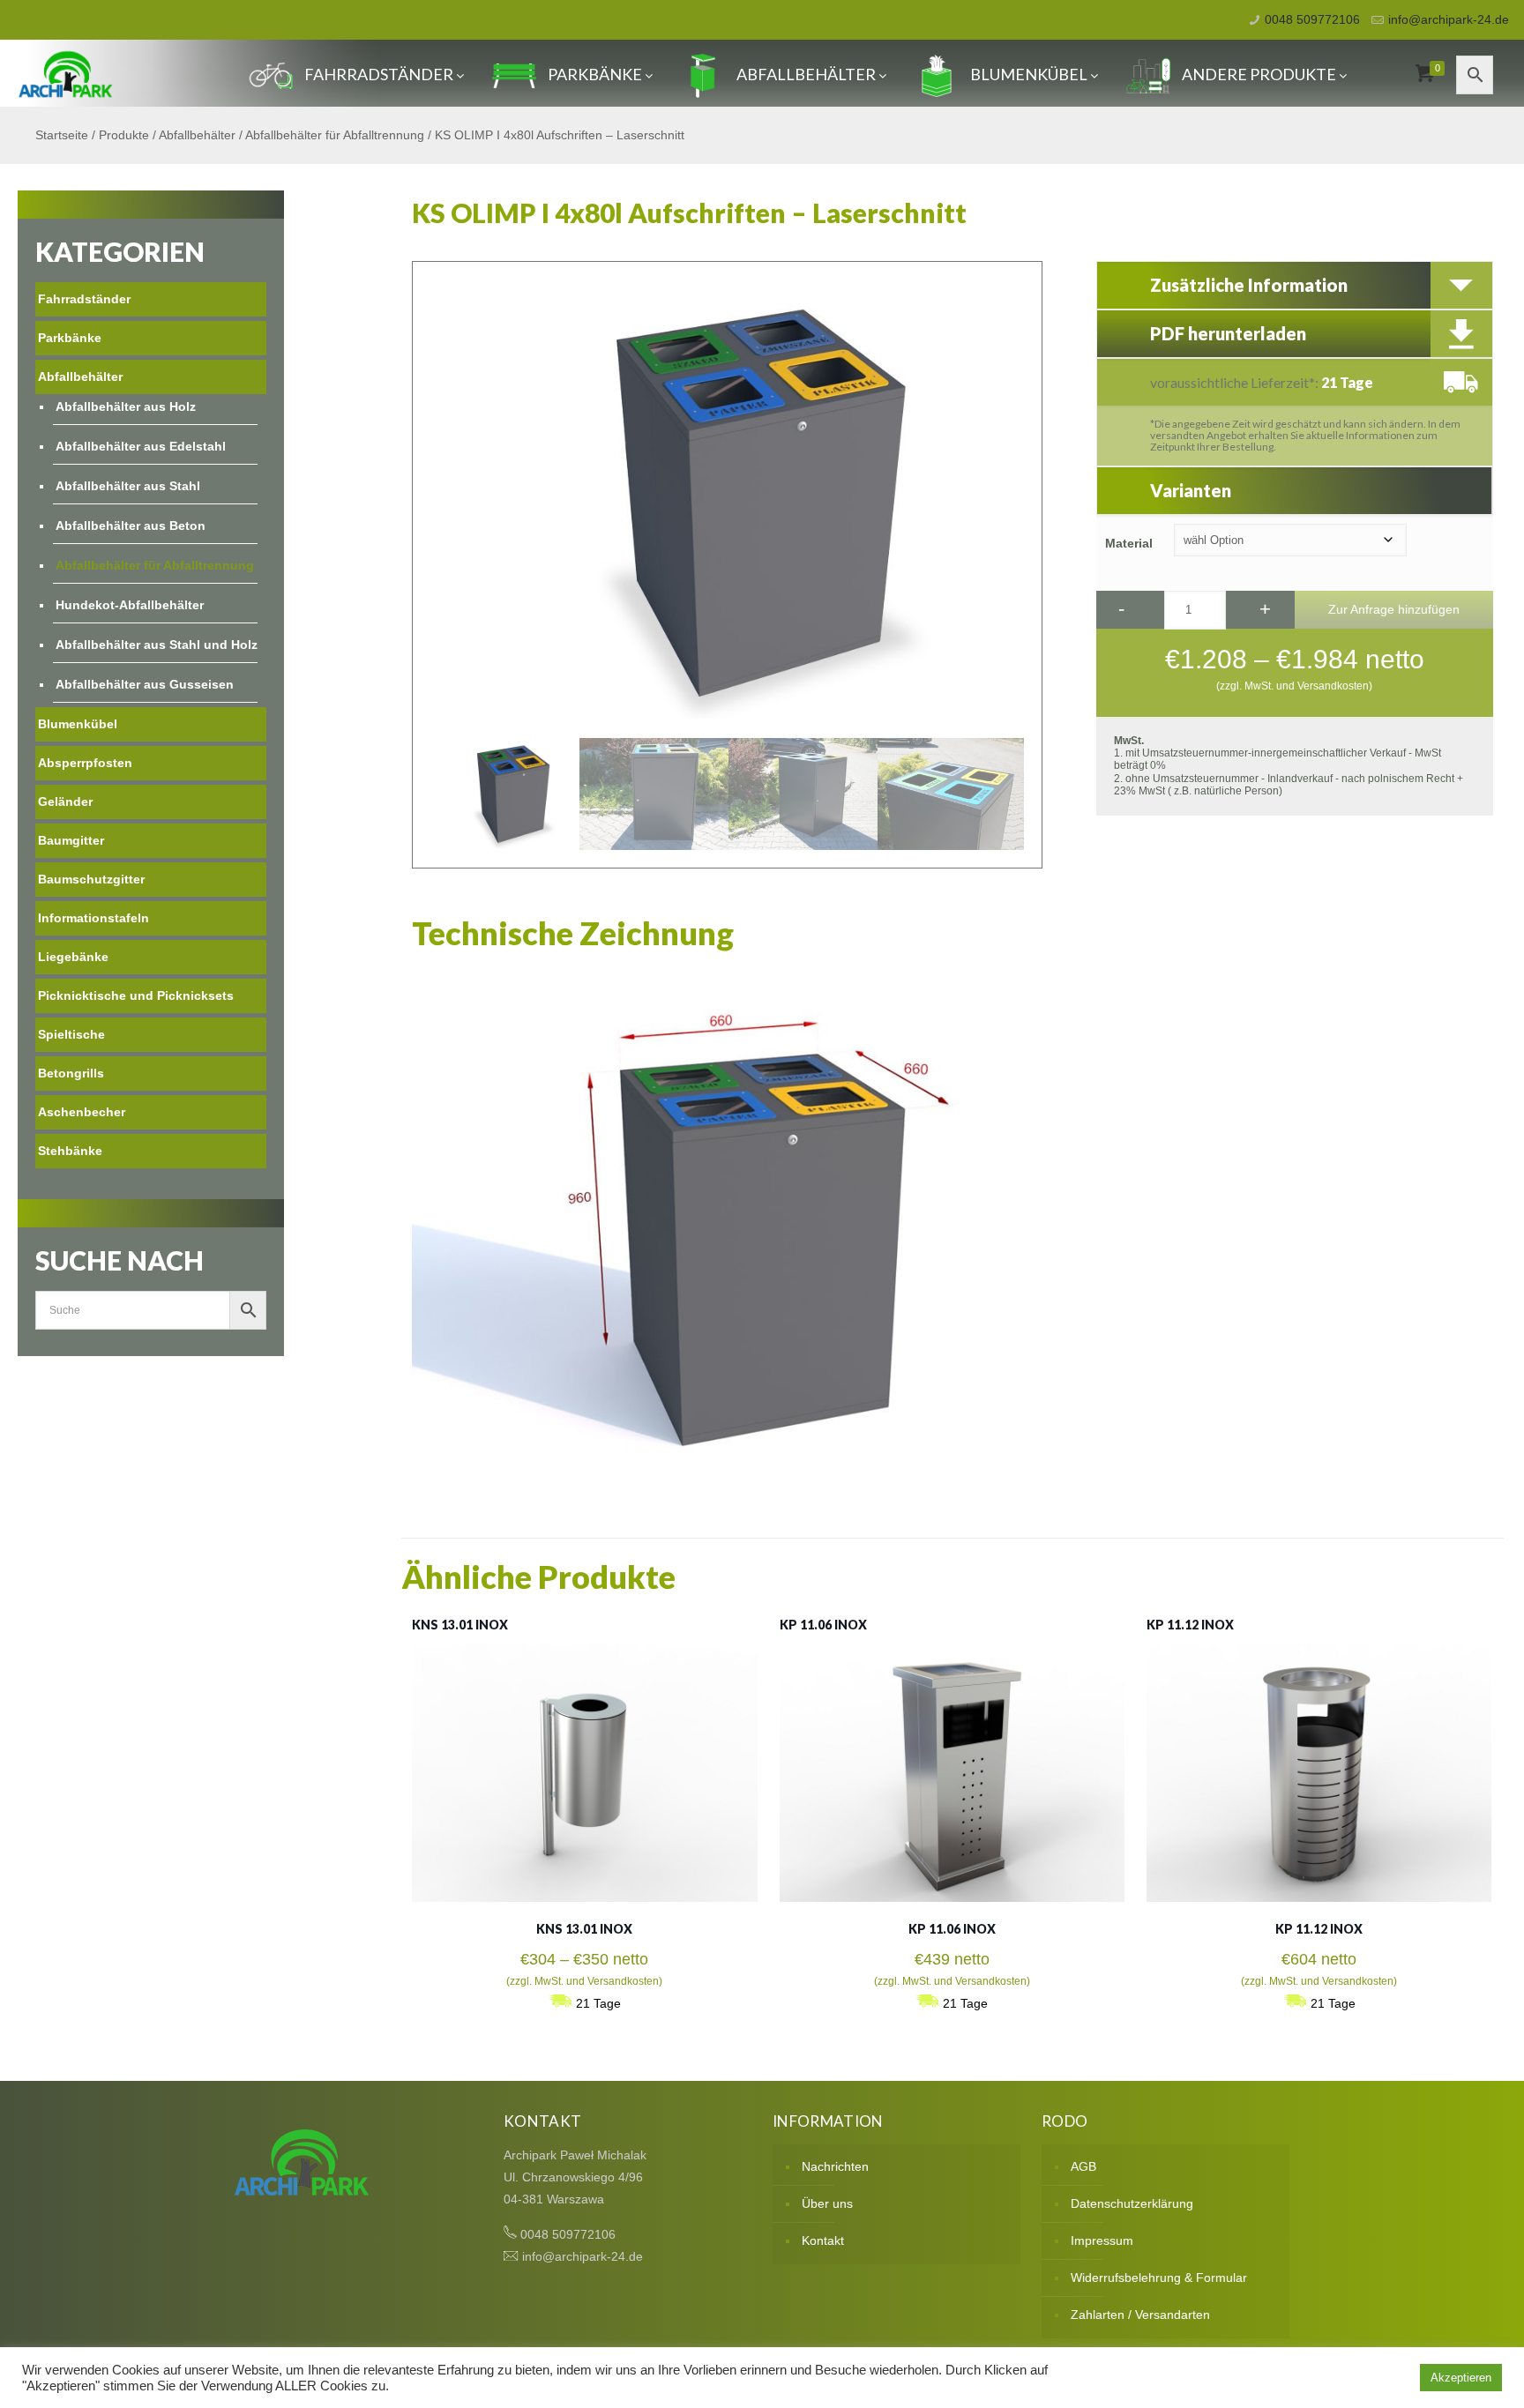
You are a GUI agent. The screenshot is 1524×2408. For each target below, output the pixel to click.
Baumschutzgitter (91, 879)
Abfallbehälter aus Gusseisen (145, 684)
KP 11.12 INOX (1190, 1625)
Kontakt (823, 2240)
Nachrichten (835, 2166)
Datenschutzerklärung (1132, 2203)
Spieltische (71, 1034)
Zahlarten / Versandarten (1140, 2315)
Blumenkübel (1029, 74)
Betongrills (71, 1073)
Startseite (62, 135)
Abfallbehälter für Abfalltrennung (335, 135)
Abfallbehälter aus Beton (131, 526)
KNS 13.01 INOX (460, 1625)
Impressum (1102, 2240)
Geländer (65, 801)
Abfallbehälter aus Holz (126, 406)
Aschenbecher (82, 1112)
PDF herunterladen (1228, 333)
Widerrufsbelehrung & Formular (1159, 2278)
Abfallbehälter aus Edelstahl (141, 446)
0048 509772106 (1312, 19)
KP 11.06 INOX (823, 1625)
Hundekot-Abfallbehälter (130, 605)
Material (1129, 543)
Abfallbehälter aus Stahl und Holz (157, 645)
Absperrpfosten (85, 763)
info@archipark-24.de (1449, 19)
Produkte (124, 135)
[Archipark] (66, 73)
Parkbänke (595, 74)
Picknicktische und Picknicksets (136, 995)
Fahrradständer (379, 74)
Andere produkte (1259, 74)
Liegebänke (73, 957)
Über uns (827, 2203)
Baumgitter (71, 840)
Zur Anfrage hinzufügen (1394, 609)
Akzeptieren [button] (1461, 2378)
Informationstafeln (93, 918)
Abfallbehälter (806, 74)
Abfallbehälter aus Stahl (128, 486)
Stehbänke (70, 1151)
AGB (1083, 2166)
